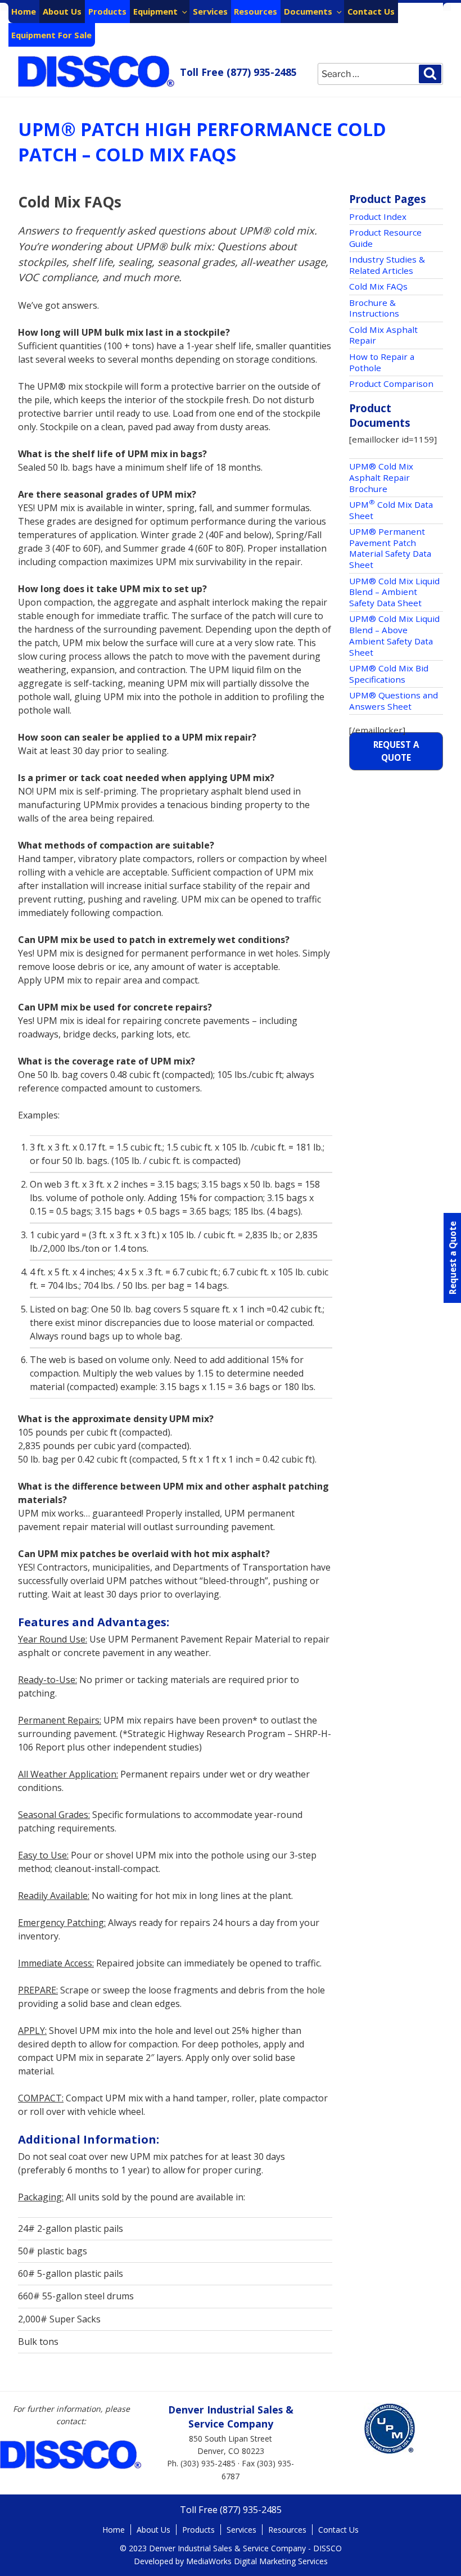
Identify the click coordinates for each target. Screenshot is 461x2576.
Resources (256, 11)
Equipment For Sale (51, 35)
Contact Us (371, 11)
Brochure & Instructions (374, 308)
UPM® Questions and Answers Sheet (394, 701)
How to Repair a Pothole (382, 362)
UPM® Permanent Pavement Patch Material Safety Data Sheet (390, 548)
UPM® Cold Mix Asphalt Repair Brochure (381, 477)
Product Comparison (391, 384)
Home (24, 11)
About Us (62, 11)
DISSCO (97, 72)
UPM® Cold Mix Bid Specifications (389, 674)
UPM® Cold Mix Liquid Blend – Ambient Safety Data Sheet (394, 592)
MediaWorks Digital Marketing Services (257, 2561)
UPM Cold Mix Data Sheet (391, 510)
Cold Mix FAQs (378, 286)
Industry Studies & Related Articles (387, 265)
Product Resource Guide (385, 238)
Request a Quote (396, 751)
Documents (308, 11)
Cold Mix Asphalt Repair (383, 335)
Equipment (155, 11)
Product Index (378, 216)
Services (210, 11)
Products (107, 11)
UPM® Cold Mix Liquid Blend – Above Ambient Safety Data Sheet (394, 635)
